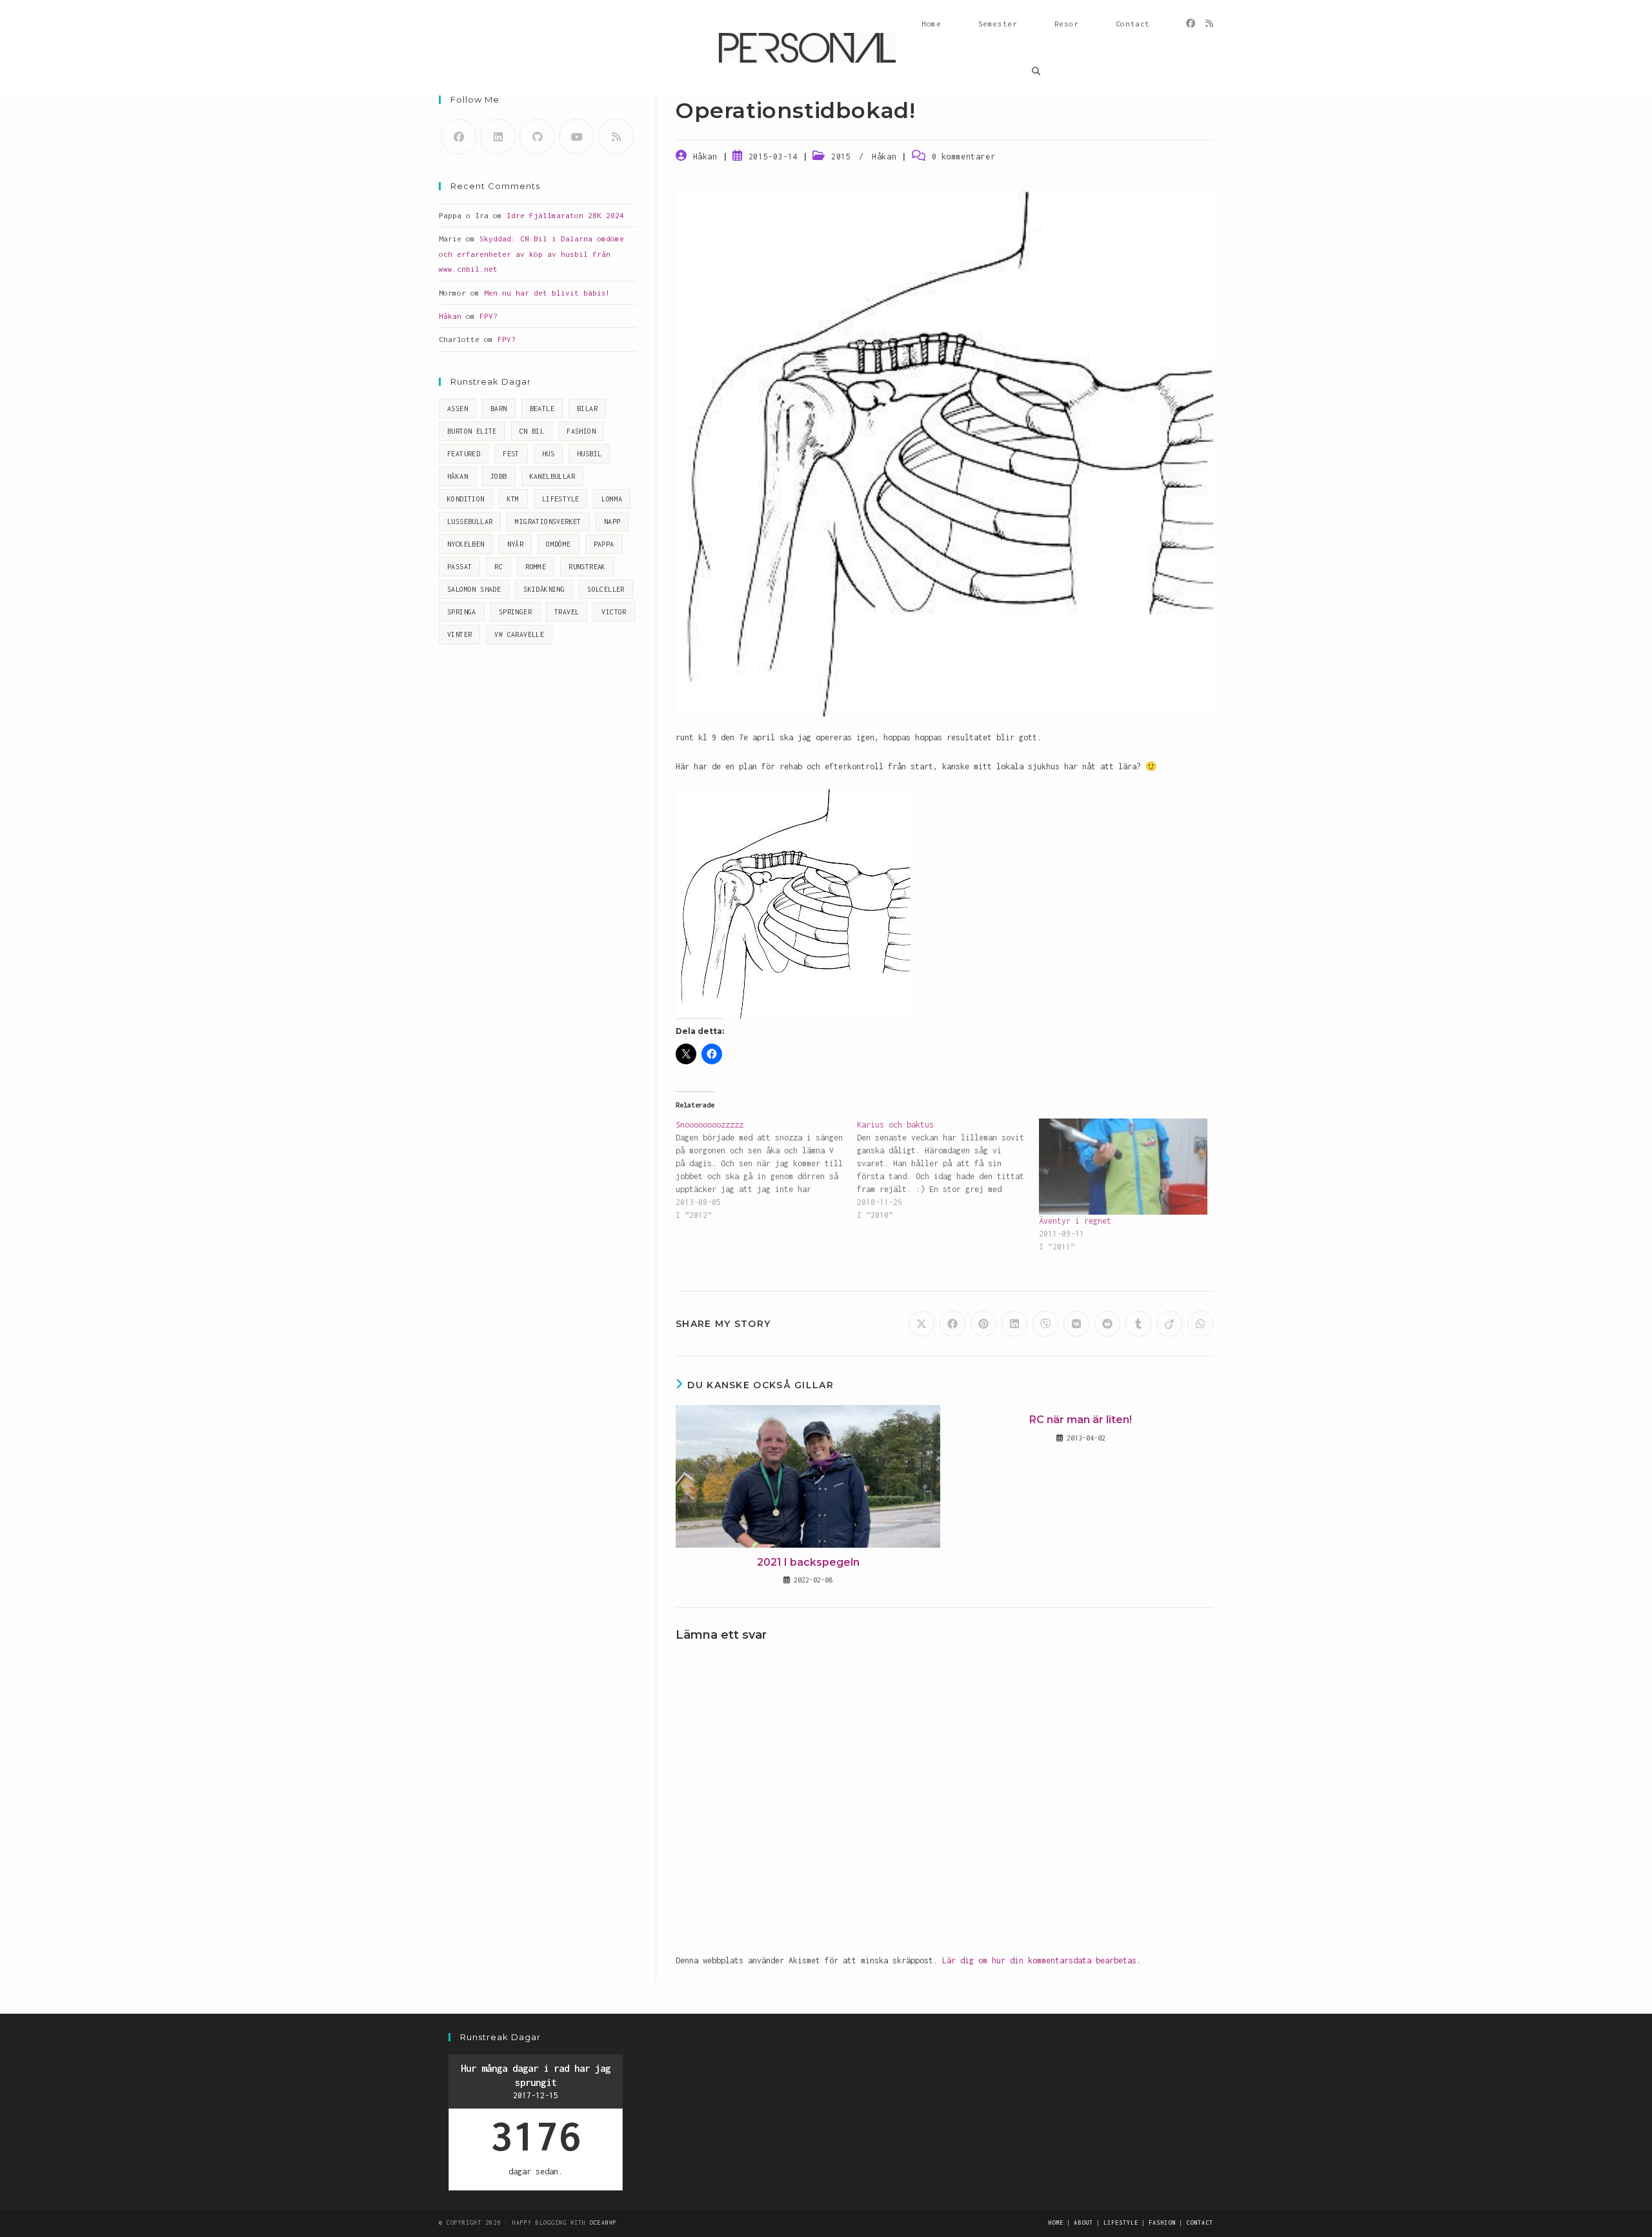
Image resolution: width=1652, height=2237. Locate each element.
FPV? (489, 316)
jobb (499, 476)
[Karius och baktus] (948, 1170)
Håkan (705, 157)
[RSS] (1209, 24)
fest (511, 454)
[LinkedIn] (498, 137)
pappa (604, 544)
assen (458, 409)
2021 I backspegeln (808, 1562)
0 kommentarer (964, 157)
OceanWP (603, 2222)
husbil (589, 454)
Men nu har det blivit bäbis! (547, 293)
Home (1056, 2222)
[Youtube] (577, 137)
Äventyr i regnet (1075, 1221)
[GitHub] (537, 137)
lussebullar (470, 521)
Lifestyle (561, 499)
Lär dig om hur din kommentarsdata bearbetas (1039, 1960)
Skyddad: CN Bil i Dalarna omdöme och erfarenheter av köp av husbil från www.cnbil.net (531, 254)
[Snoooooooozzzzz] (766, 1170)
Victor (614, 612)
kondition (466, 499)
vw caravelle (519, 634)
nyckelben (466, 544)
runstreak (587, 567)
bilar (587, 409)
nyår (516, 544)
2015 (841, 157)
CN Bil (532, 431)
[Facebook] (1191, 24)
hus (548, 454)
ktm (513, 499)
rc (499, 567)
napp (612, 521)
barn (499, 409)
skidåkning (544, 589)
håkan (458, 476)
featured (464, 454)
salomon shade (474, 589)
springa (462, 612)
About (1083, 2222)
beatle (542, 409)
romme (536, 567)
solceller (606, 589)
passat (459, 567)
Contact (1200, 2222)
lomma (612, 499)
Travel (567, 612)
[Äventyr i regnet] (1123, 1167)
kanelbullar (552, 476)
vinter (459, 634)
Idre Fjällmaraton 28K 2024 (565, 215)
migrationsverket (548, 521)
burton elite (472, 431)
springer (515, 612)
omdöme (558, 544)
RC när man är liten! (1081, 1420)
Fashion (581, 431)
